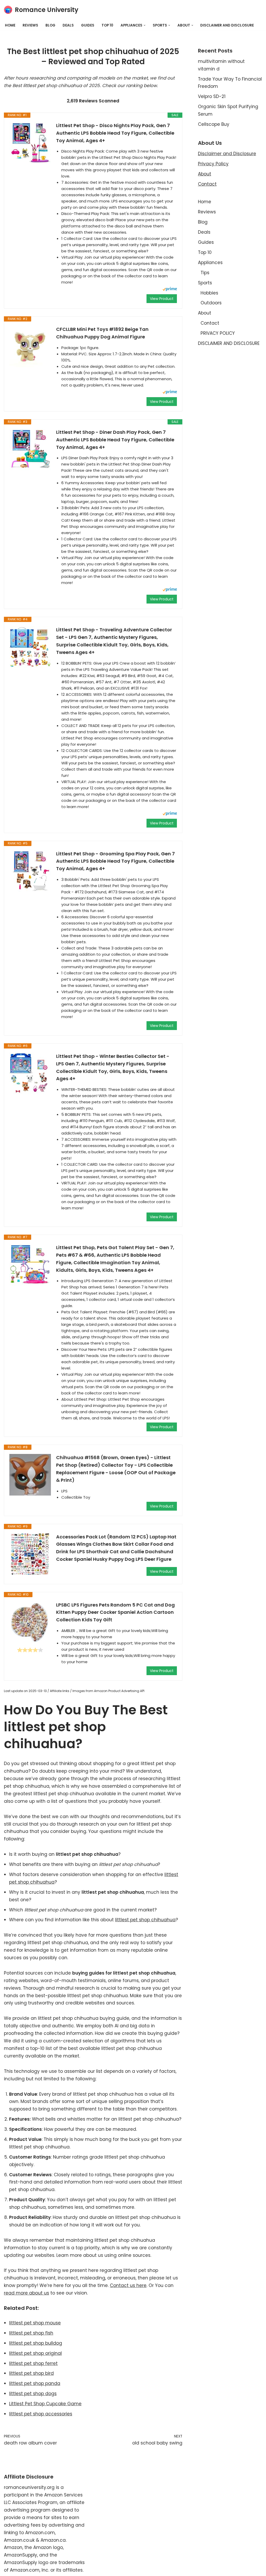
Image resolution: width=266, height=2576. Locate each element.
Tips (205, 273)
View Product (162, 299)
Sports (205, 283)
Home (10, 25)
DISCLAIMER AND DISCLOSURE (227, 25)
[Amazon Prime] (170, 290)
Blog (50, 25)
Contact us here (128, 2285)
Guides (88, 25)
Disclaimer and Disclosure (227, 154)
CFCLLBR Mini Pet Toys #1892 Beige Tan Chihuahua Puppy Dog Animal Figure (102, 333)
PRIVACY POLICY (218, 333)
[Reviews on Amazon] (30, 1650)
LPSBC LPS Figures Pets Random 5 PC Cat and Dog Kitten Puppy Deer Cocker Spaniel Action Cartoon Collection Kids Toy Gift (115, 1612)
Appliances (210, 263)
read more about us (26, 2293)
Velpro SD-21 (212, 96)
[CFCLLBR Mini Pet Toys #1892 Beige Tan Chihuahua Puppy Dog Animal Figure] (30, 346)
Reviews (30, 25)
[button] (145, 25)
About (205, 174)
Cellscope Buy (214, 124)
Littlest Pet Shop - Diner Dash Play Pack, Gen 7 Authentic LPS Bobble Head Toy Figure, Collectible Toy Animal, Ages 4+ (115, 440)
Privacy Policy (213, 164)
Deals (68, 25)
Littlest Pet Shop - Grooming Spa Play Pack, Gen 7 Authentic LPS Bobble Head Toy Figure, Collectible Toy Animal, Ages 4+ (115, 861)
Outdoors (211, 303)
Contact (207, 184)
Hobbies (209, 293)
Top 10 (107, 25)
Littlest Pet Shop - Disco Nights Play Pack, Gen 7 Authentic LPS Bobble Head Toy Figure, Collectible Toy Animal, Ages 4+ (115, 133)
